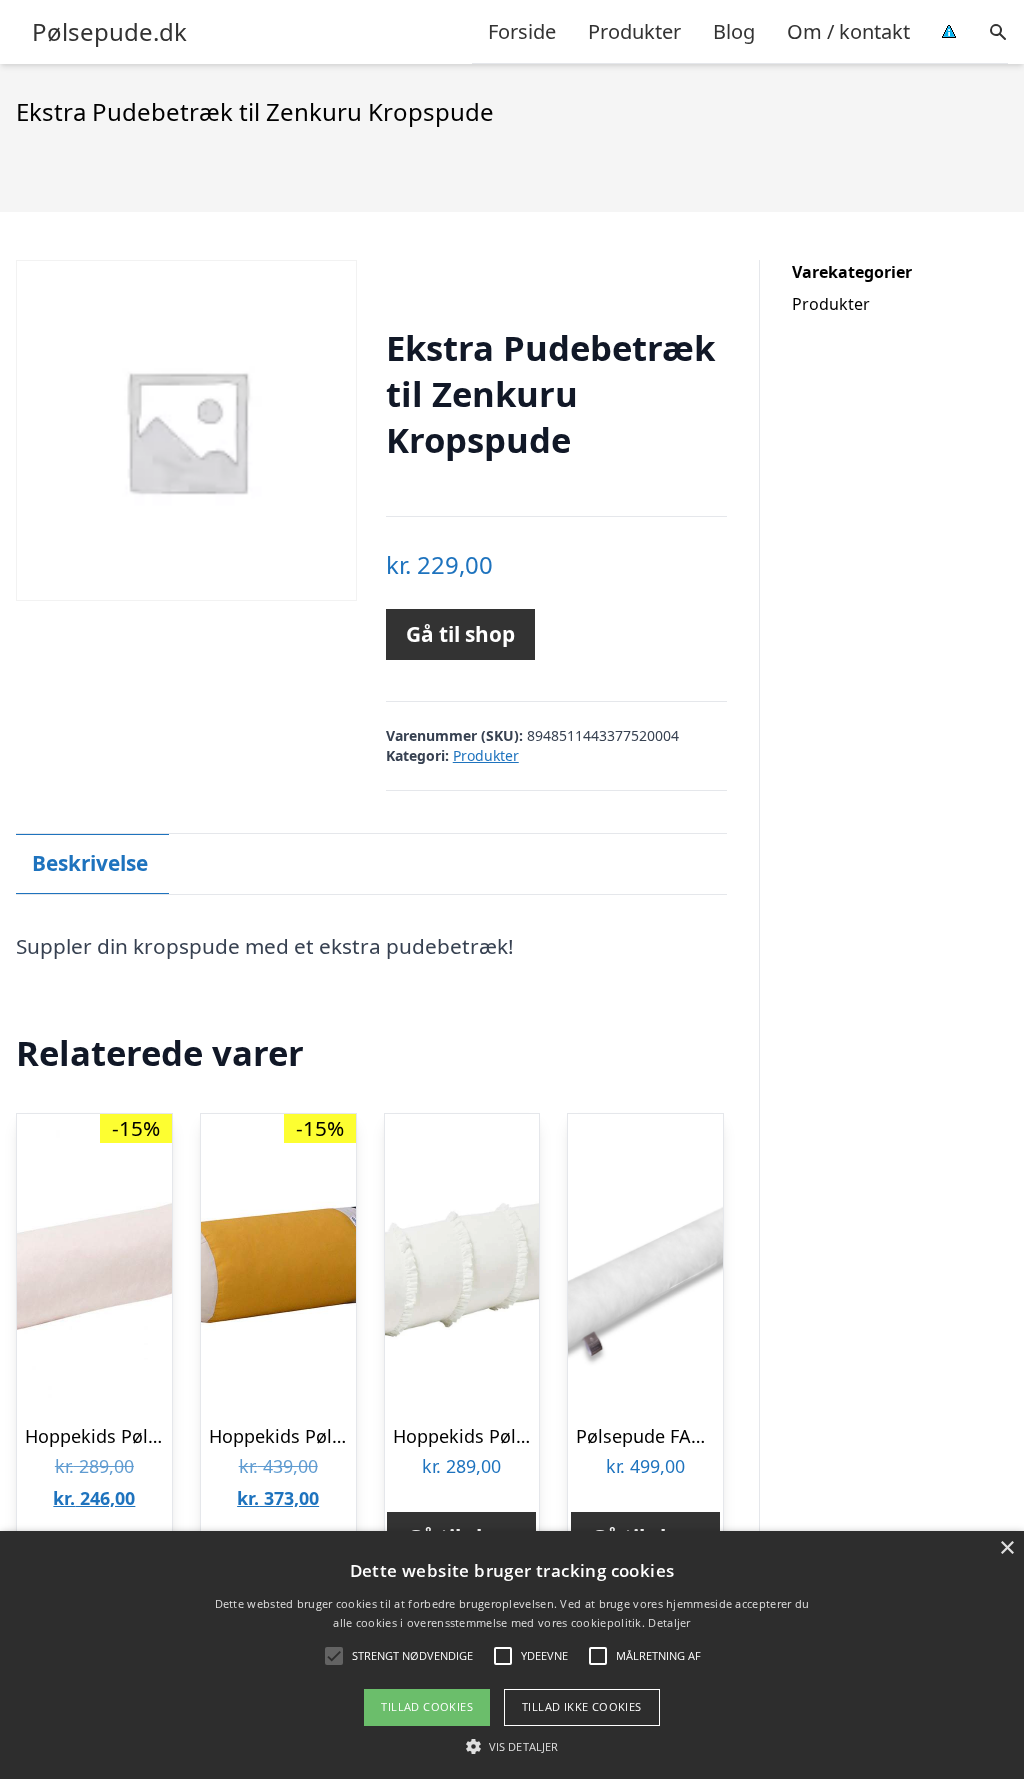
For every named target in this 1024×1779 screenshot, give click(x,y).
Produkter (634, 31)
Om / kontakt (848, 31)
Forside (522, 31)
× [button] (1006, 1548)
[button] (512, 1746)
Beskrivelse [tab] (90, 863)
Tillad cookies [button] (427, 1706)
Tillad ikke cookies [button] (582, 1706)
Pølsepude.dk (109, 32)
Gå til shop (460, 634)
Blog (734, 31)
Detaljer (669, 1622)
